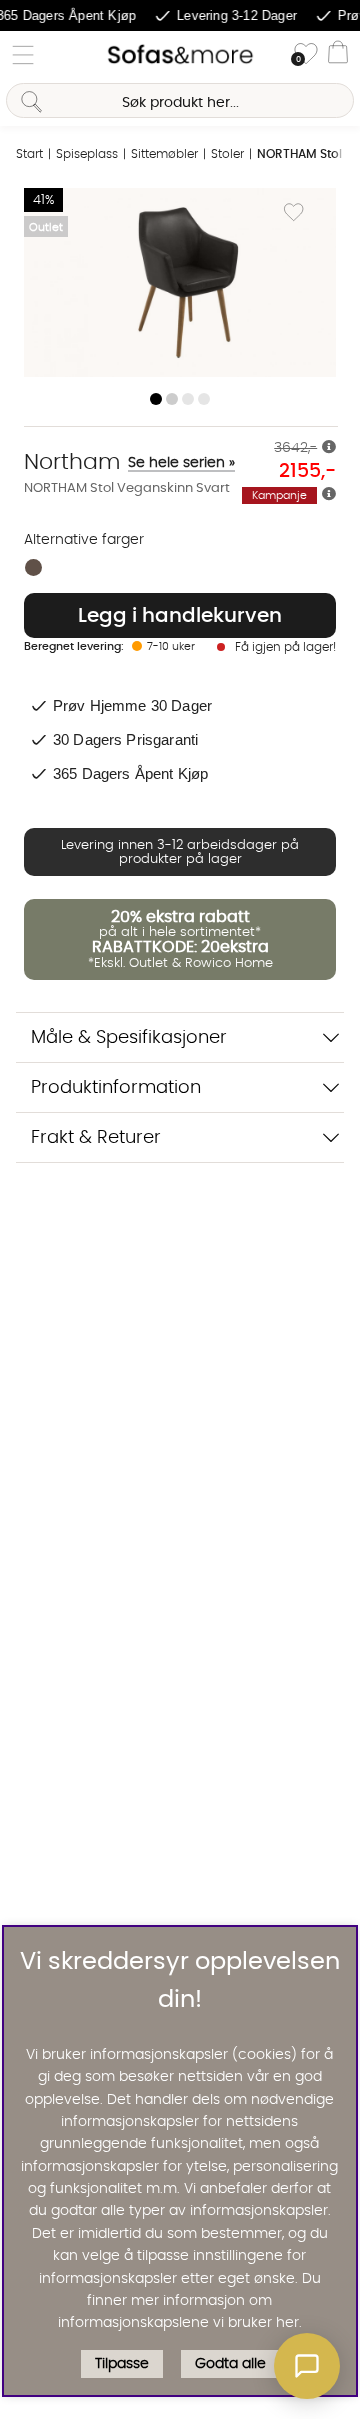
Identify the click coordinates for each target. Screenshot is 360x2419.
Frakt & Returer (96, 1137)
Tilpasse (122, 2364)
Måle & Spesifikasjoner (129, 1037)
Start (29, 154)
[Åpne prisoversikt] (329, 448)
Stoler (227, 154)
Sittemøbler (164, 154)
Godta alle (230, 2364)
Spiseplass (87, 154)
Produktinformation (116, 1087)
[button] (307, 2366)
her (287, 2323)
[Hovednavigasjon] (23, 55)
